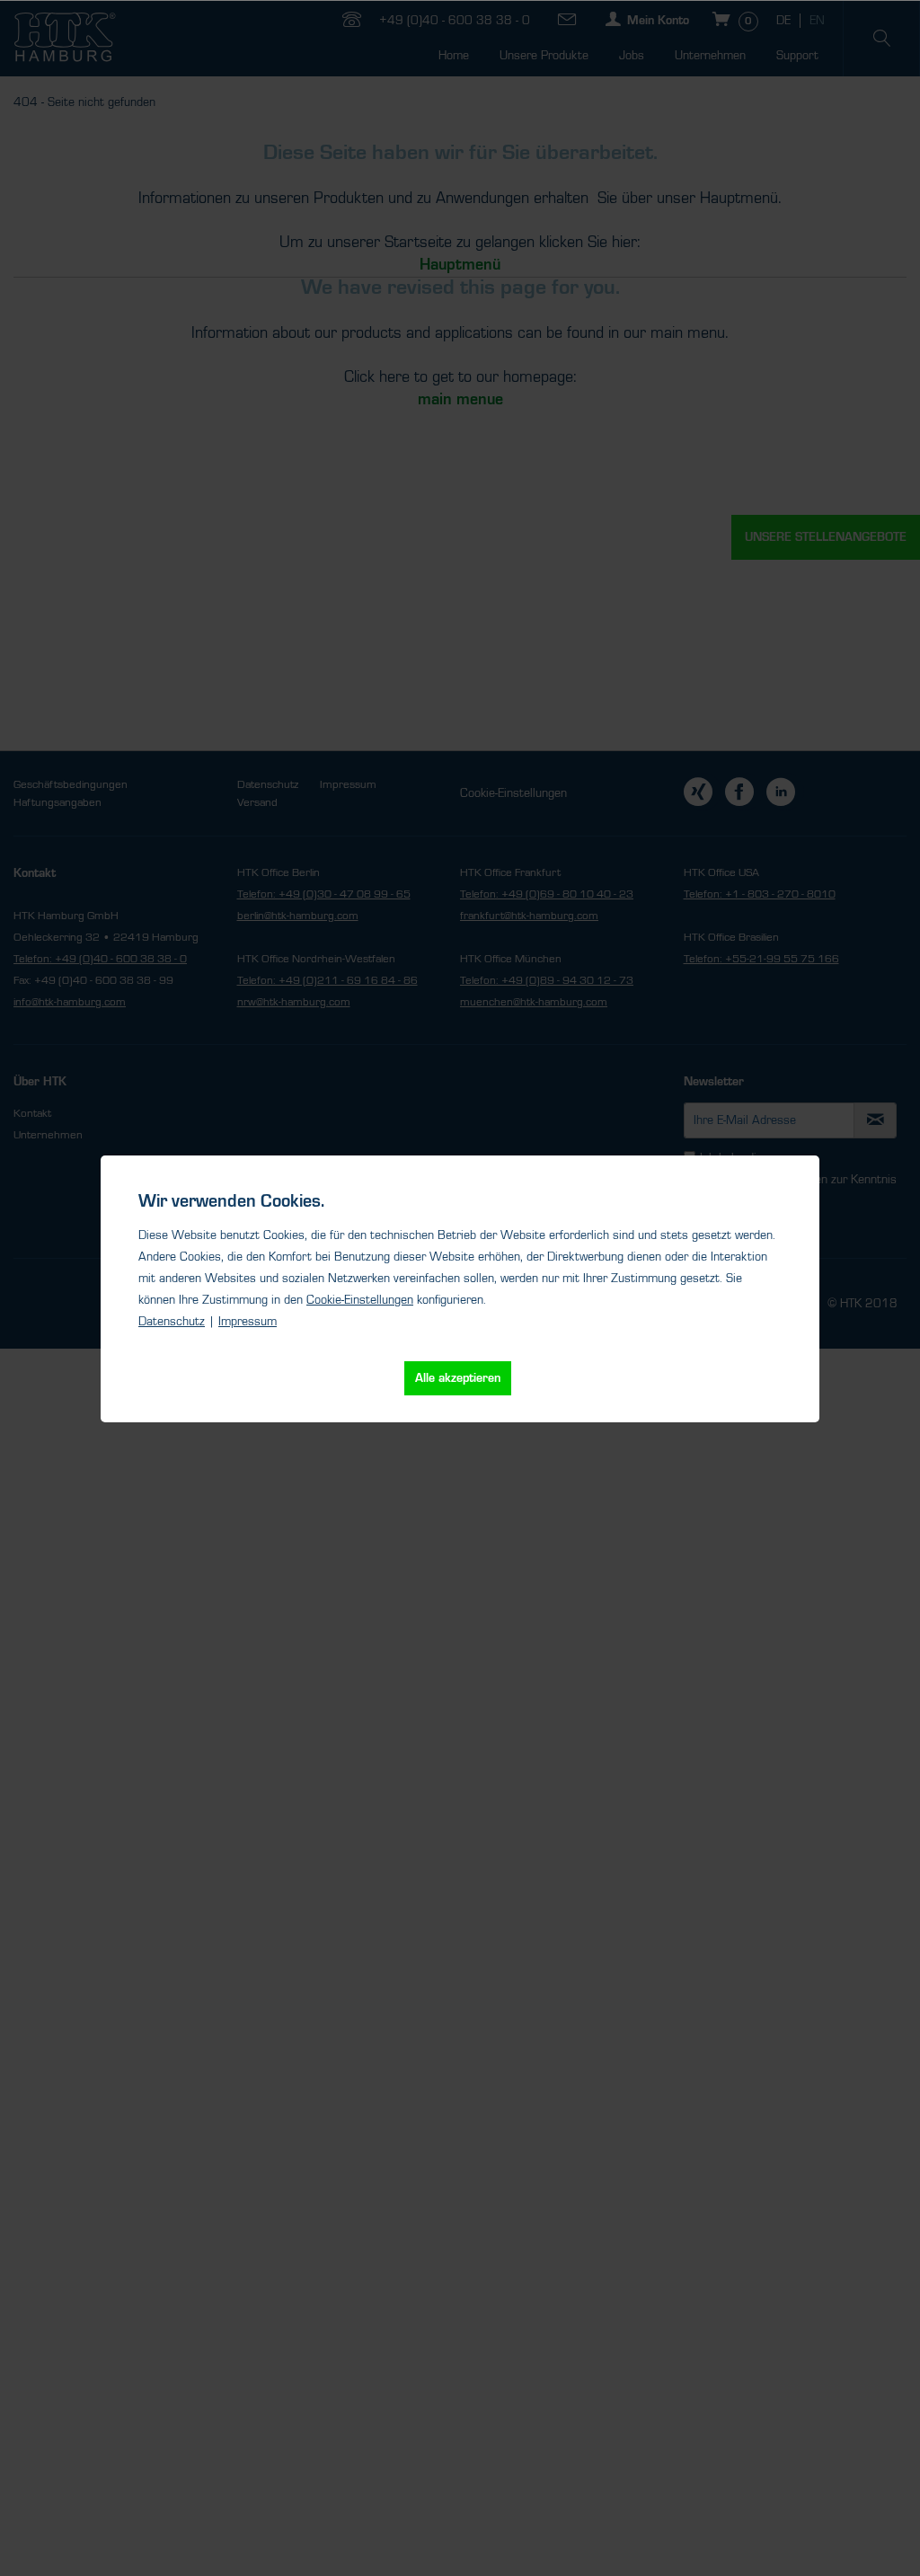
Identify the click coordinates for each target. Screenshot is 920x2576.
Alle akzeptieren (458, 1378)
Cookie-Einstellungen (360, 1300)
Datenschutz (172, 1322)
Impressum (248, 1322)
